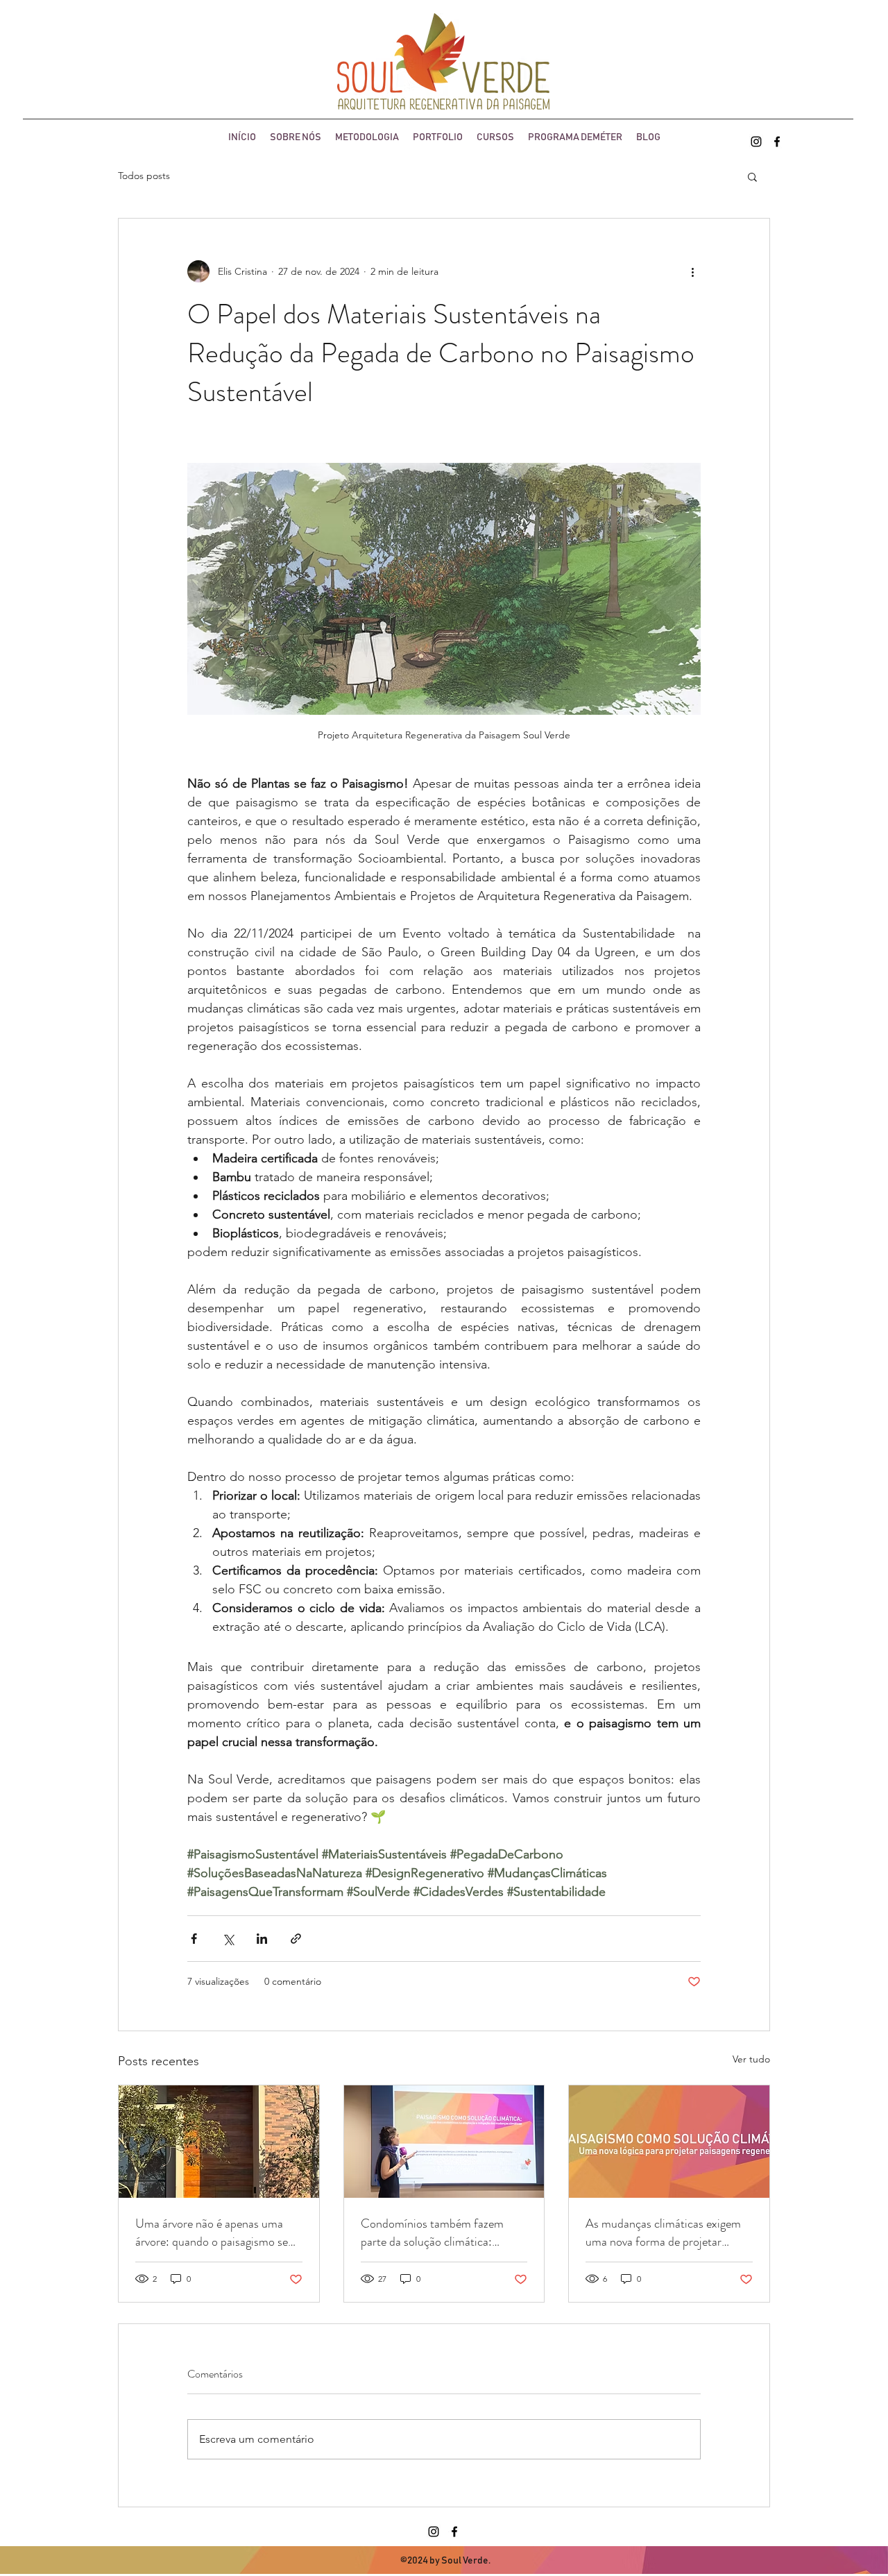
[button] (752, 176)
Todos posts (144, 176)
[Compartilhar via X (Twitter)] (228, 1939)
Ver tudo (751, 2059)
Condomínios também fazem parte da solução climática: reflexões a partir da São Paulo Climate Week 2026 (436, 2232)
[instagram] (756, 142)
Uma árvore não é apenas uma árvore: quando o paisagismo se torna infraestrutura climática (212, 2232)
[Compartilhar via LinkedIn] (262, 1939)
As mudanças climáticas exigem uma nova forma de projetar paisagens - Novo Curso (663, 2232)
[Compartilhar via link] (296, 1939)
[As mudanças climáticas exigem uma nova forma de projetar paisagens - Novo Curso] (669, 2142)
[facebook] (777, 142)
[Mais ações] (692, 271)
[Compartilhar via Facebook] (194, 1939)
